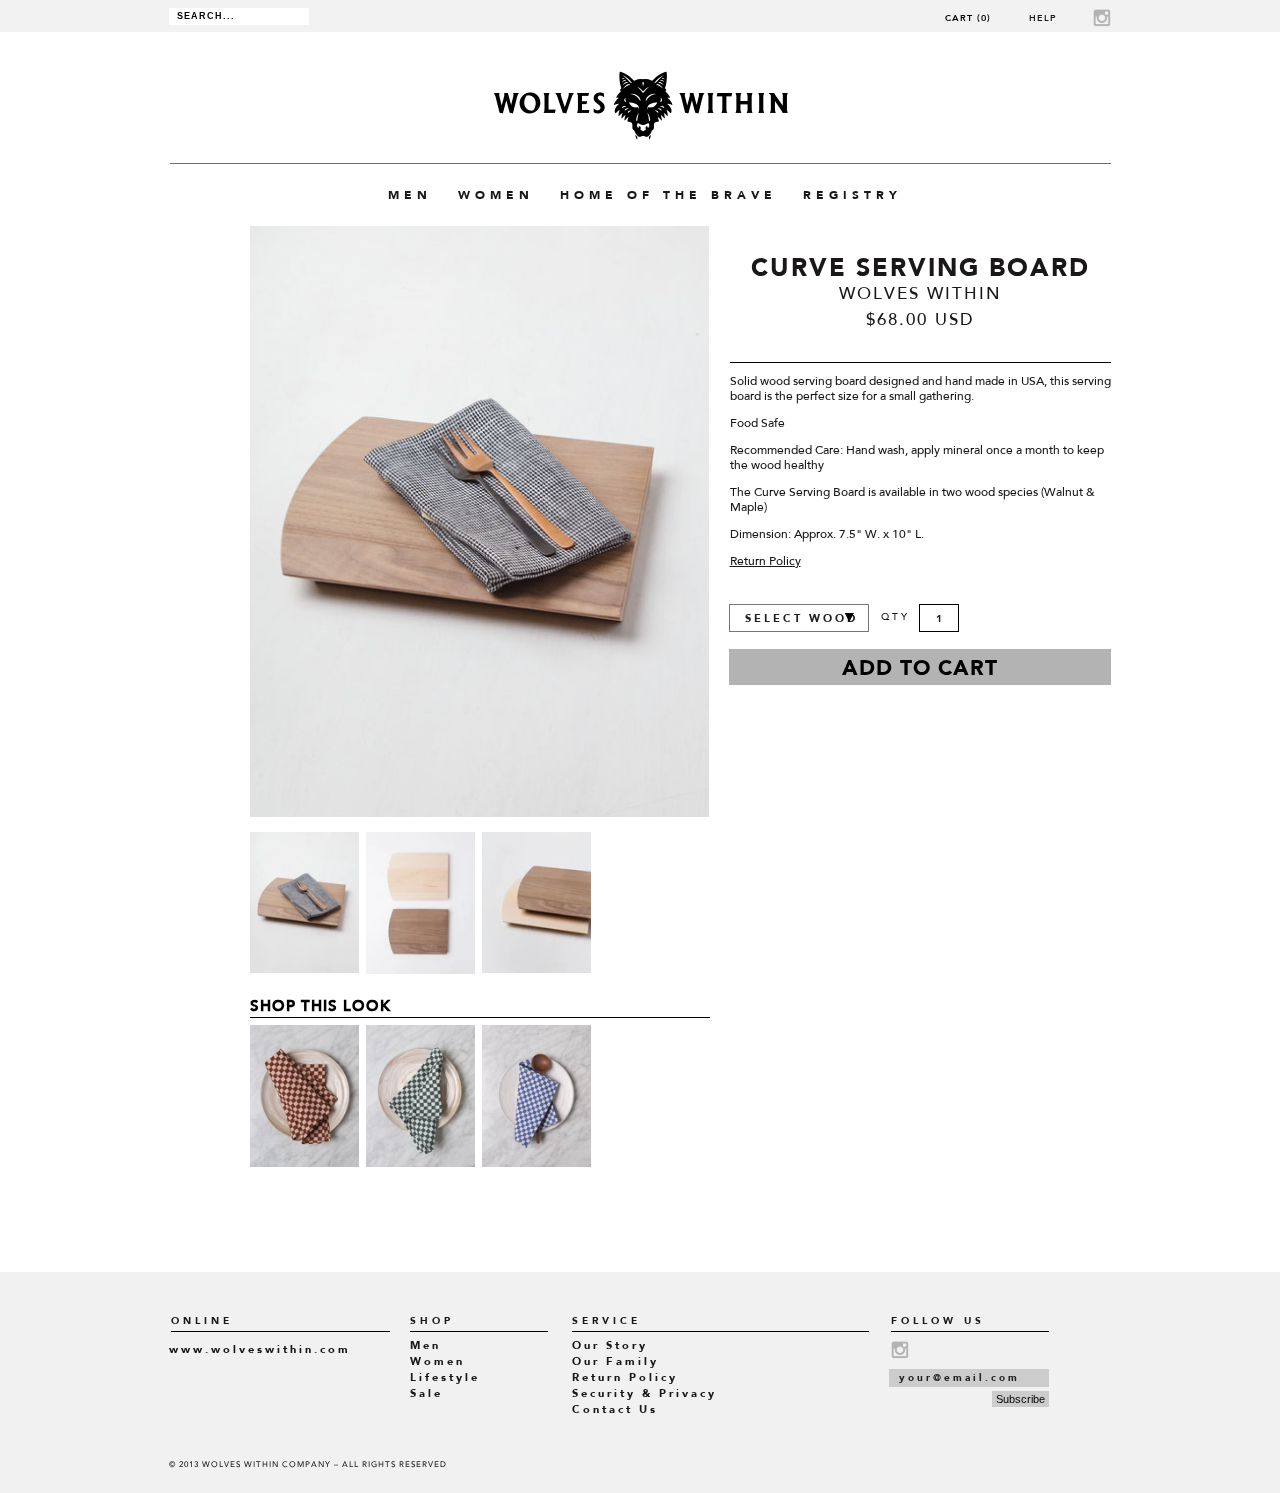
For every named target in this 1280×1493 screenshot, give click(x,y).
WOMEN (496, 195)
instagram (1102, 17)
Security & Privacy (644, 1393)
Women (437, 1361)
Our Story (610, 1345)
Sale (426, 1393)
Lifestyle (445, 1377)
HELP (1043, 17)
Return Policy (765, 562)
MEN (410, 195)
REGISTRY (852, 195)
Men (425, 1345)
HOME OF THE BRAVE (668, 195)
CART (968, 17)
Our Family (615, 1361)
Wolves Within (640, 105)
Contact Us (615, 1409)
